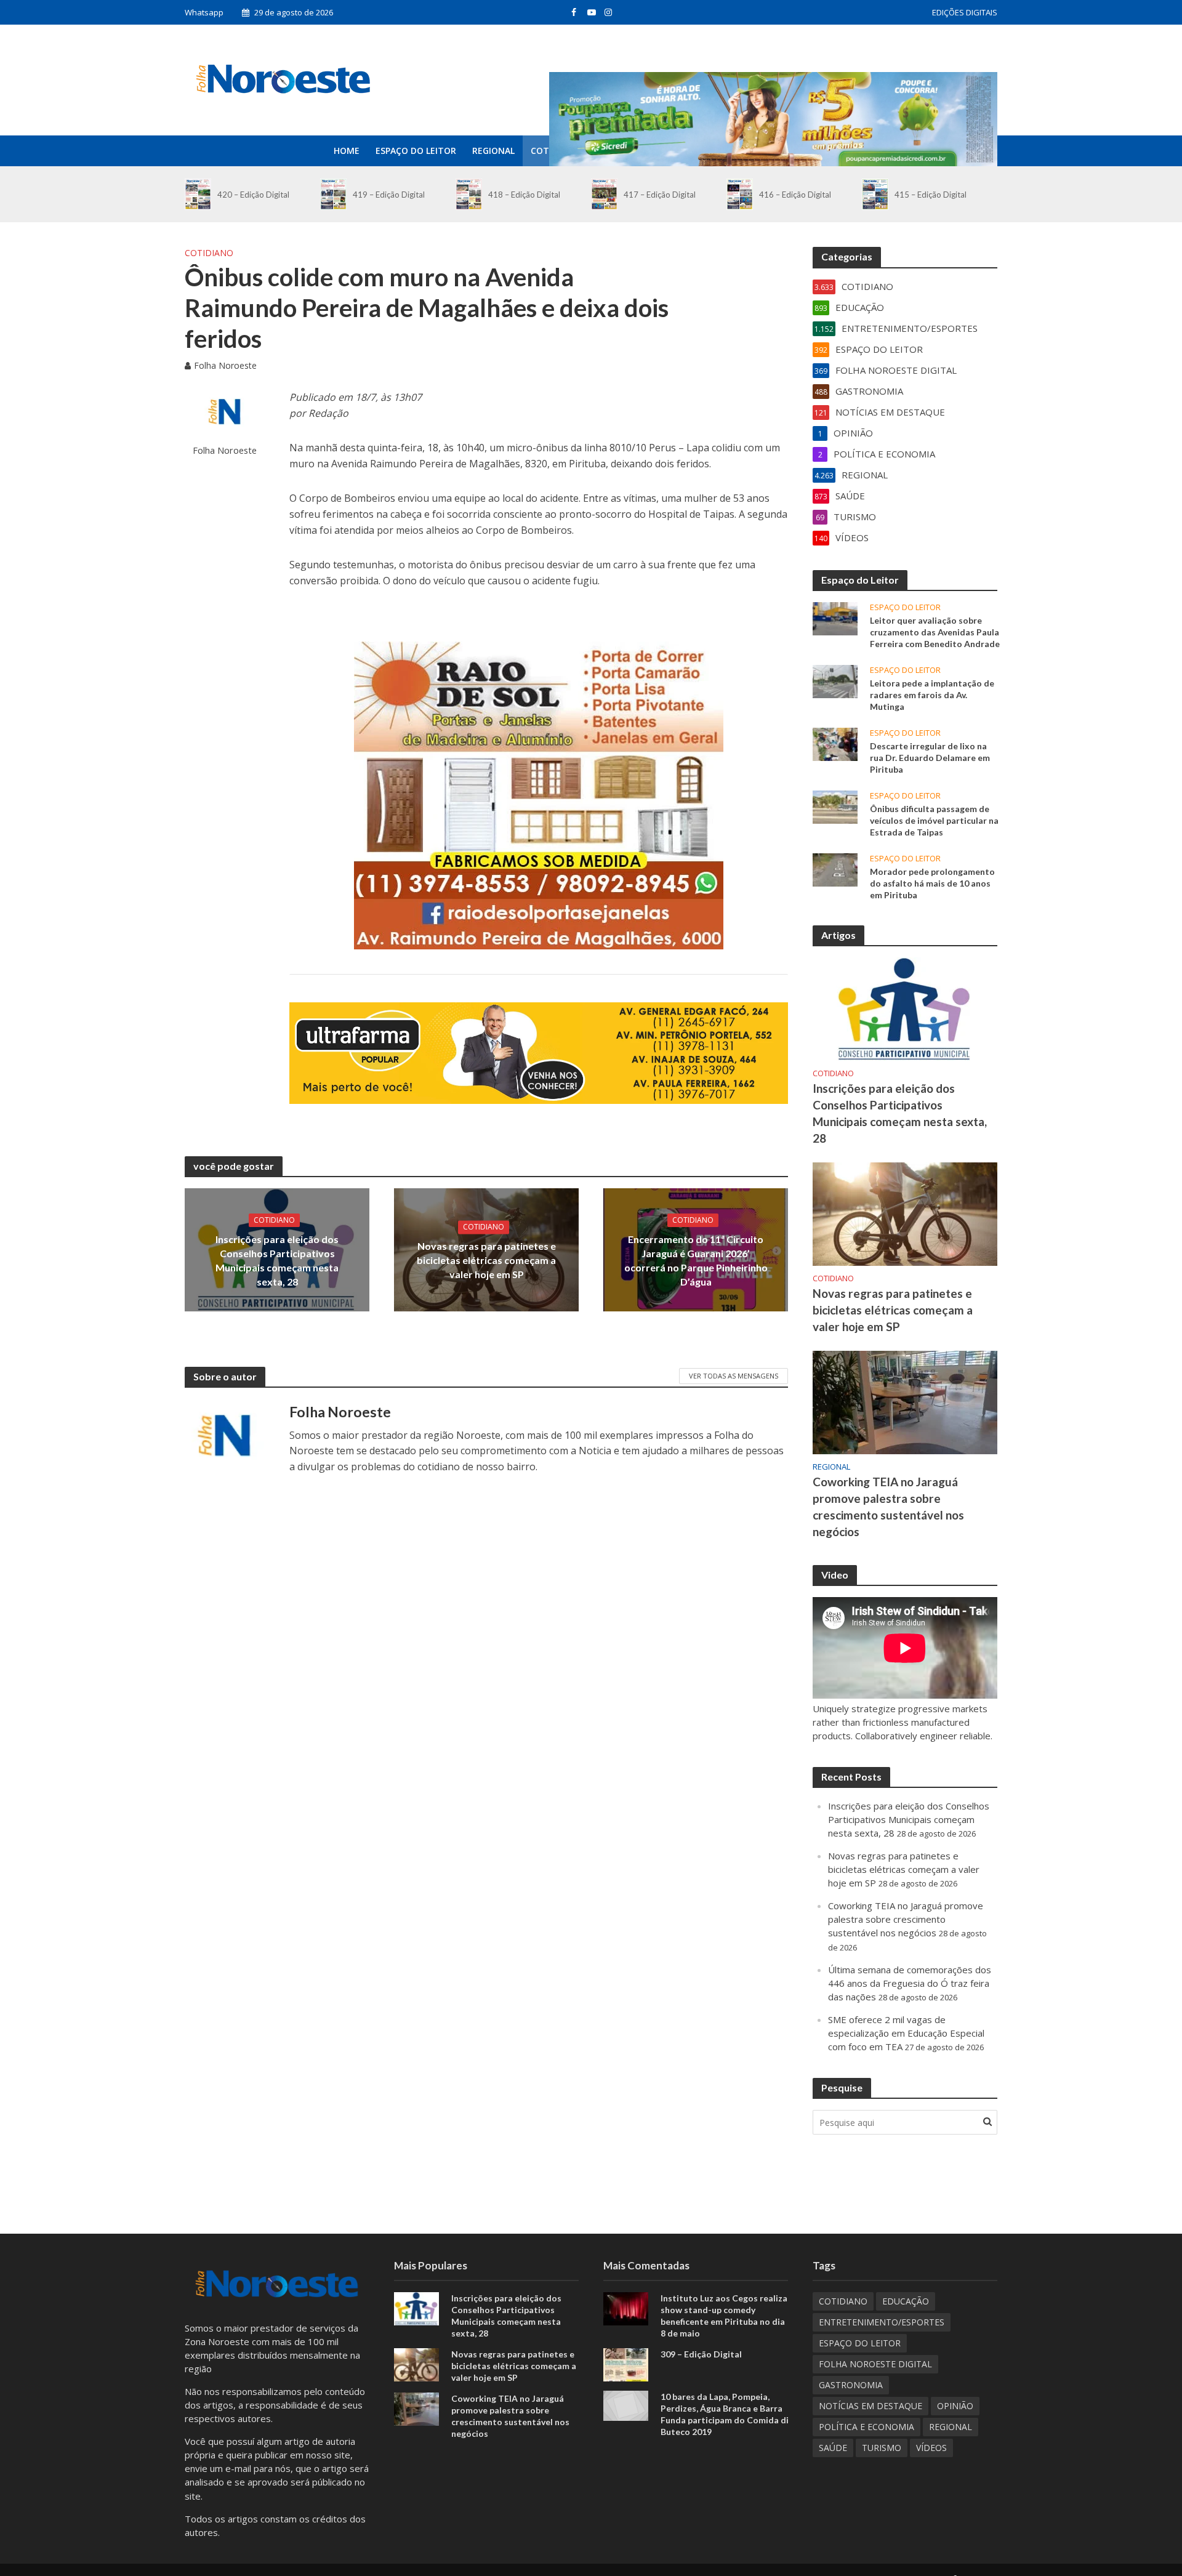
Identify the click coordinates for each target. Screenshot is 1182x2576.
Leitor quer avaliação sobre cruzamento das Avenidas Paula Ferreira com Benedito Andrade (935, 632)
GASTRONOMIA (851, 2385)
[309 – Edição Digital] (626, 2364)
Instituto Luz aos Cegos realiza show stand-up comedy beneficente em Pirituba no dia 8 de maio (724, 2316)
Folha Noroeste (225, 365)
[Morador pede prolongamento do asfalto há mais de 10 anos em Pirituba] (835, 869)
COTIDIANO (209, 253)
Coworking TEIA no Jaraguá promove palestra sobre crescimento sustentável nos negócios (888, 1507)
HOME (347, 151)
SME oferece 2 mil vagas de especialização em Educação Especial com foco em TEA (906, 2033)
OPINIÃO (955, 2406)
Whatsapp (204, 12)
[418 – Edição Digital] (469, 194)
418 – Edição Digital (524, 195)
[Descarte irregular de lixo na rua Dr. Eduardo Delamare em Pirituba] (835, 743)
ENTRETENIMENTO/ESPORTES (882, 2322)
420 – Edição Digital (253, 195)
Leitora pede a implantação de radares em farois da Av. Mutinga (932, 695)
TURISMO (882, 2448)
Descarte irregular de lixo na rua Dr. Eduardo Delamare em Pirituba (930, 758)
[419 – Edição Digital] (333, 194)
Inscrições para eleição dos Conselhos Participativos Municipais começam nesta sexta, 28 (277, 1260)
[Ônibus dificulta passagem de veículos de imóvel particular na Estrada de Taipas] (835, 806)
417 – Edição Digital (660, 195)
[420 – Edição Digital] (198, 194)
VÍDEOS (931, 2448)
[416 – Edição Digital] (740, 194)
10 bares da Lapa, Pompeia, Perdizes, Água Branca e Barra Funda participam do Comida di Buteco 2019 (725, 2414)
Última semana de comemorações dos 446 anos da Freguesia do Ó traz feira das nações (910, 1983)
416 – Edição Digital (795, 195)
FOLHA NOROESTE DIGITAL (875, 2364)
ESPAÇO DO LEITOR (416, 151)
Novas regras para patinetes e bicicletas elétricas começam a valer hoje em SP (486, 1260)
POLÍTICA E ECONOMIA (866, 2427)
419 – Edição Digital (389, 195)
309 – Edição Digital (701, 2354)
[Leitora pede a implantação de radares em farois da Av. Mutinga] (835, 680)
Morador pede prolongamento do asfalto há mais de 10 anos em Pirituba (932, 883)
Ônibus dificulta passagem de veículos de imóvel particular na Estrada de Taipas (934, 820)
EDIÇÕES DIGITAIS (965, 12)
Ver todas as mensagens (734, 1376)
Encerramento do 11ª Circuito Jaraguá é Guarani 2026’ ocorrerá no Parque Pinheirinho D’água (696, 1260)
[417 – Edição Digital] (604, 194)
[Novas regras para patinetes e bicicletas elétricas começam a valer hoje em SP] (905, 1213)
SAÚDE (833, 2448)
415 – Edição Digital (931, 195)
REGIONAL (493, 151)
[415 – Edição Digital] (875, 194)
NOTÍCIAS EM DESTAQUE (870, 2406)
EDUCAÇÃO (906, 2301)
